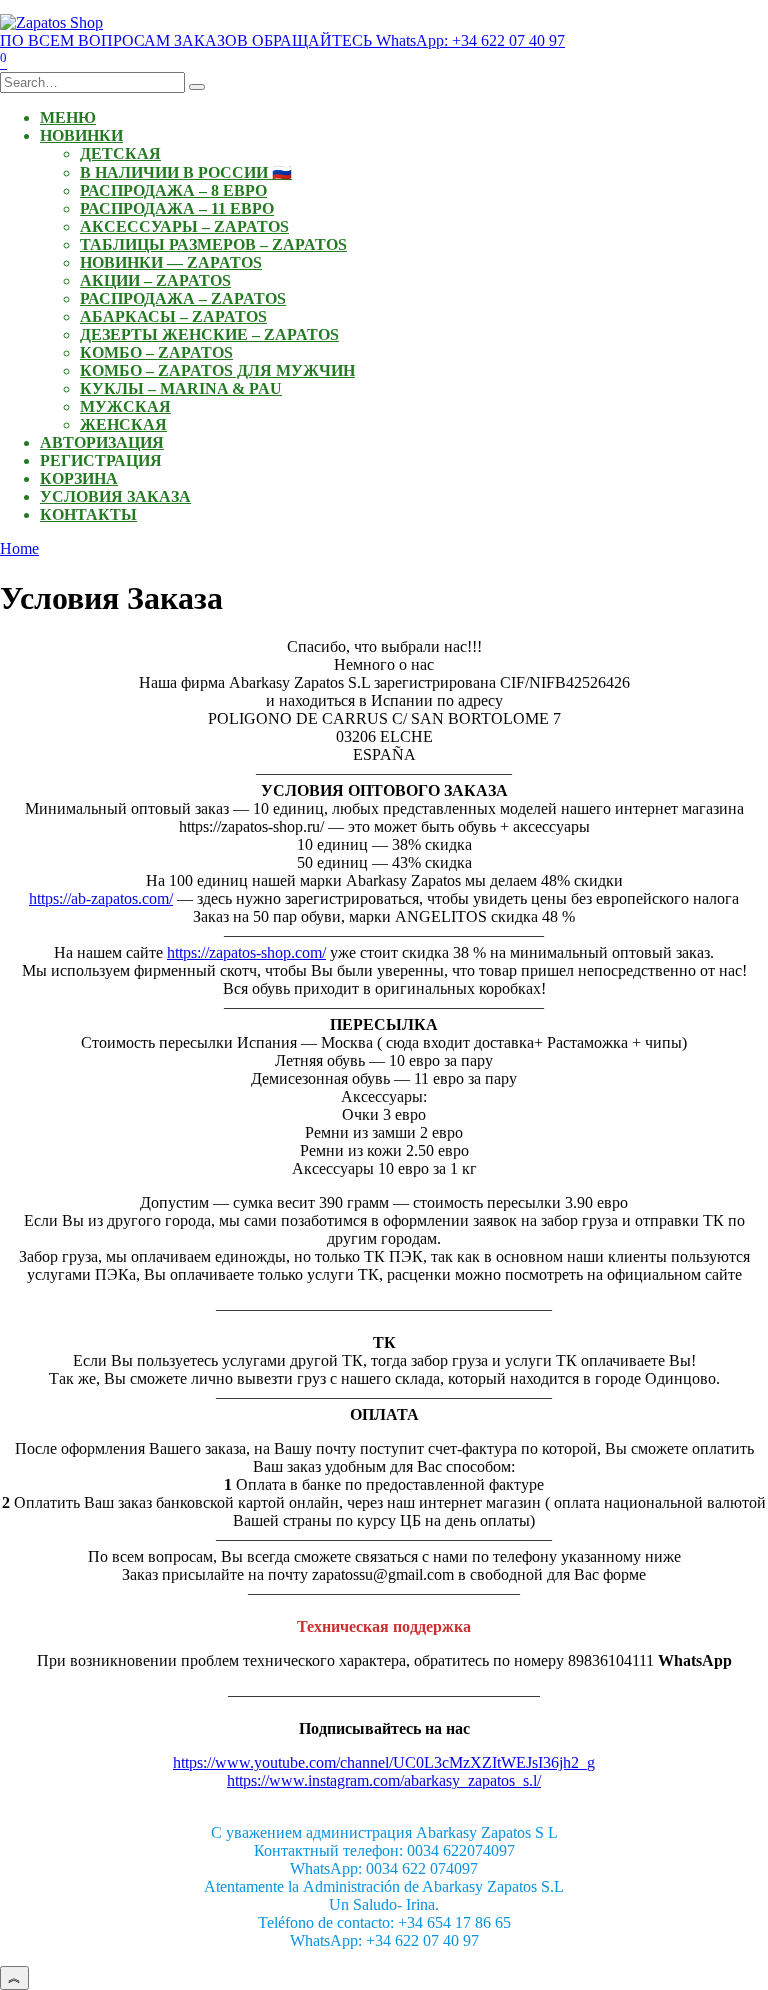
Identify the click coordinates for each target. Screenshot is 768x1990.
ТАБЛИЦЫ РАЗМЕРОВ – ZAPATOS (213, 244)
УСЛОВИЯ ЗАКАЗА (115, 496)
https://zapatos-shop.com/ (246, 952)
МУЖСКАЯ (125, 406)
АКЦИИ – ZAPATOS (155, 280)
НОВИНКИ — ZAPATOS (171, 262)
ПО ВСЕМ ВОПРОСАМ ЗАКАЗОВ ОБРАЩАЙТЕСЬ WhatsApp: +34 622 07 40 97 (282, 40)
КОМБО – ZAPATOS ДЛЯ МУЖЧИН (217, 370)
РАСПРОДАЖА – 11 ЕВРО (177, 208)
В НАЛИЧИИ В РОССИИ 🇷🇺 (186, 172)
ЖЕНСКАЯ (123, 424)
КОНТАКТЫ (88, 514)
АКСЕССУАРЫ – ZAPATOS (184, 226)
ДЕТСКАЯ (120, 153)
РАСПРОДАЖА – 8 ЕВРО (173, 190)
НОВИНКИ (81, 135)
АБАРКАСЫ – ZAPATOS (173, 316)
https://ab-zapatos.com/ (101, 898)
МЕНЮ (68, 117)
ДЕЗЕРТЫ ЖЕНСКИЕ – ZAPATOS (209, 334)
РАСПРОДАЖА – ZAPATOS (183, 298)
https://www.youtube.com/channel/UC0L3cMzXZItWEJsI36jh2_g (384, 1762)
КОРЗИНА (79, 478)
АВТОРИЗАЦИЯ (102, 442)
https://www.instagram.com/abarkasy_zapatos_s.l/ (384, 1780)
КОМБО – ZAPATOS (156, 352)
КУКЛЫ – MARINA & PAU (181, 388)
